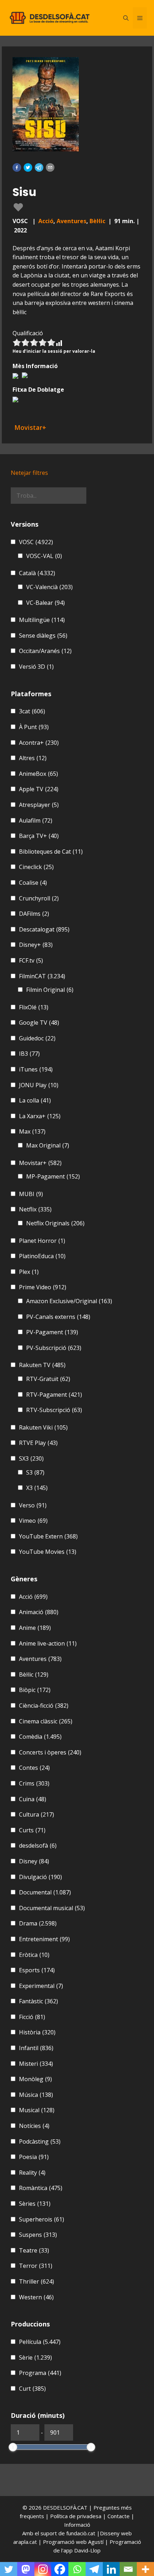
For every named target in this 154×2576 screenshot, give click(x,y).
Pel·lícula (40, 2342)
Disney (34, 1861)
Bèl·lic (97, 221)
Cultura (37, 1814)
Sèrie (35, 2357)
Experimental (41, 1986)
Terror (36, 2266)
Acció (46, 221)
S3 (35, 1472)
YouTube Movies (48, 1552)
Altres (33, 758)
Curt (32, 2389)
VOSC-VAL (44, 556)
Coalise (33, 883)
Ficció (32, 2017)
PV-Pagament (52, 1332)
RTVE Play (38, 1443)
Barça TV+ (39, 836)
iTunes (36, 1069)
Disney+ (36, 945)
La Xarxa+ (40, 1116)
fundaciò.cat (81, 2533)
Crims (34, 1783)
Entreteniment (44, 1939)
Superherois (42, 2219)
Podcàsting (40, 2141)
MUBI (31, 1194)
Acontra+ (39, 743)
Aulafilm (36, 820)
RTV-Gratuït (48, 1379)
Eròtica (34, 1955)
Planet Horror (42, 1241)
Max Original (48, 1145)
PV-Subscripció (54, 1348)
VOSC (36, 542)
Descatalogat (44, 929)
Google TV (39, 1023)
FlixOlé (34, 1007)
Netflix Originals (55, 1223)
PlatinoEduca (42, 1256)
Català (37, 573)
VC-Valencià (49, 587)
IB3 (29, 1054)
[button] (17, 167)
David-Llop (87, 2550)
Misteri (36, 2064)
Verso (33, 1505)
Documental (45, 1892)
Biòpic (35, 1690)
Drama (38, 1923)
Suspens (38, 2235)
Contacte (119, 2516)
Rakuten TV (42, 1365)
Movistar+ (40, 1163)
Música (36, 2095)
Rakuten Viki (43, 1427)
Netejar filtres (29, 473)
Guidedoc (37, 1038)
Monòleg (35, 2079)
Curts (32, 1830)
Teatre (34, 2250)
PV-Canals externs (58, 1317)
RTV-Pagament (54, 1395)
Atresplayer (39, 805)
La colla (35, 1100)
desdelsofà (38, 1846)
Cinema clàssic (46, 1721)
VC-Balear (45, 603)
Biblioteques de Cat (51, 852)
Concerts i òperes (50, 1752)
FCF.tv (31, 960)
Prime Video (43, 1287)
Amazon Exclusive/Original (69, 1301)
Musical (37, 2110)
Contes (34, 1768)
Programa (40, 2373)
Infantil (36, 2048)
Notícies (34, 2126)
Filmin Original (50, 990)
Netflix (35, 1209)
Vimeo (33, 1521)
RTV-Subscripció (54, 1410)
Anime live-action (48, 1643)
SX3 (31, 1458)
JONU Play (39, 1085)
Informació (77, 2525)
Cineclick (36, 867)
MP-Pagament (53, 1176)
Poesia (34, 2157)
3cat (32, 711)
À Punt (34, 727)
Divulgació (40, 1877)
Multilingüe (42, 620)
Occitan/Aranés (45, 651)
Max (32, 1131)
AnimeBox (38, 774)
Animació (39, 1612)
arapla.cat (25, 2542)
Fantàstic (38, 2001)
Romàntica (41, 2188)
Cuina (33, 1799)
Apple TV (39, 789)
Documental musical (52, 1908)
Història (37, 2032)
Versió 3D (36, 667)
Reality (32, 2173)
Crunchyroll (39, 898)
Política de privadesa (76, 2516)
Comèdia (40, 1737)
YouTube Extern (48, 1536)
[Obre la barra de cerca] (126, 18)
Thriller (37, 2281)
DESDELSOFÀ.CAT (65, 2507)
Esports (37, 1970)
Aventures (71, 221)
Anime (35, 1628)
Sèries (35, 2204)
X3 (37, 1488)
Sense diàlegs (43, 636)
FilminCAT (42, 976)
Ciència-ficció (44, 1706)
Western (36, 2297)
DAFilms (34, 914)
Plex (29, 1272)
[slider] (13, 2447)
